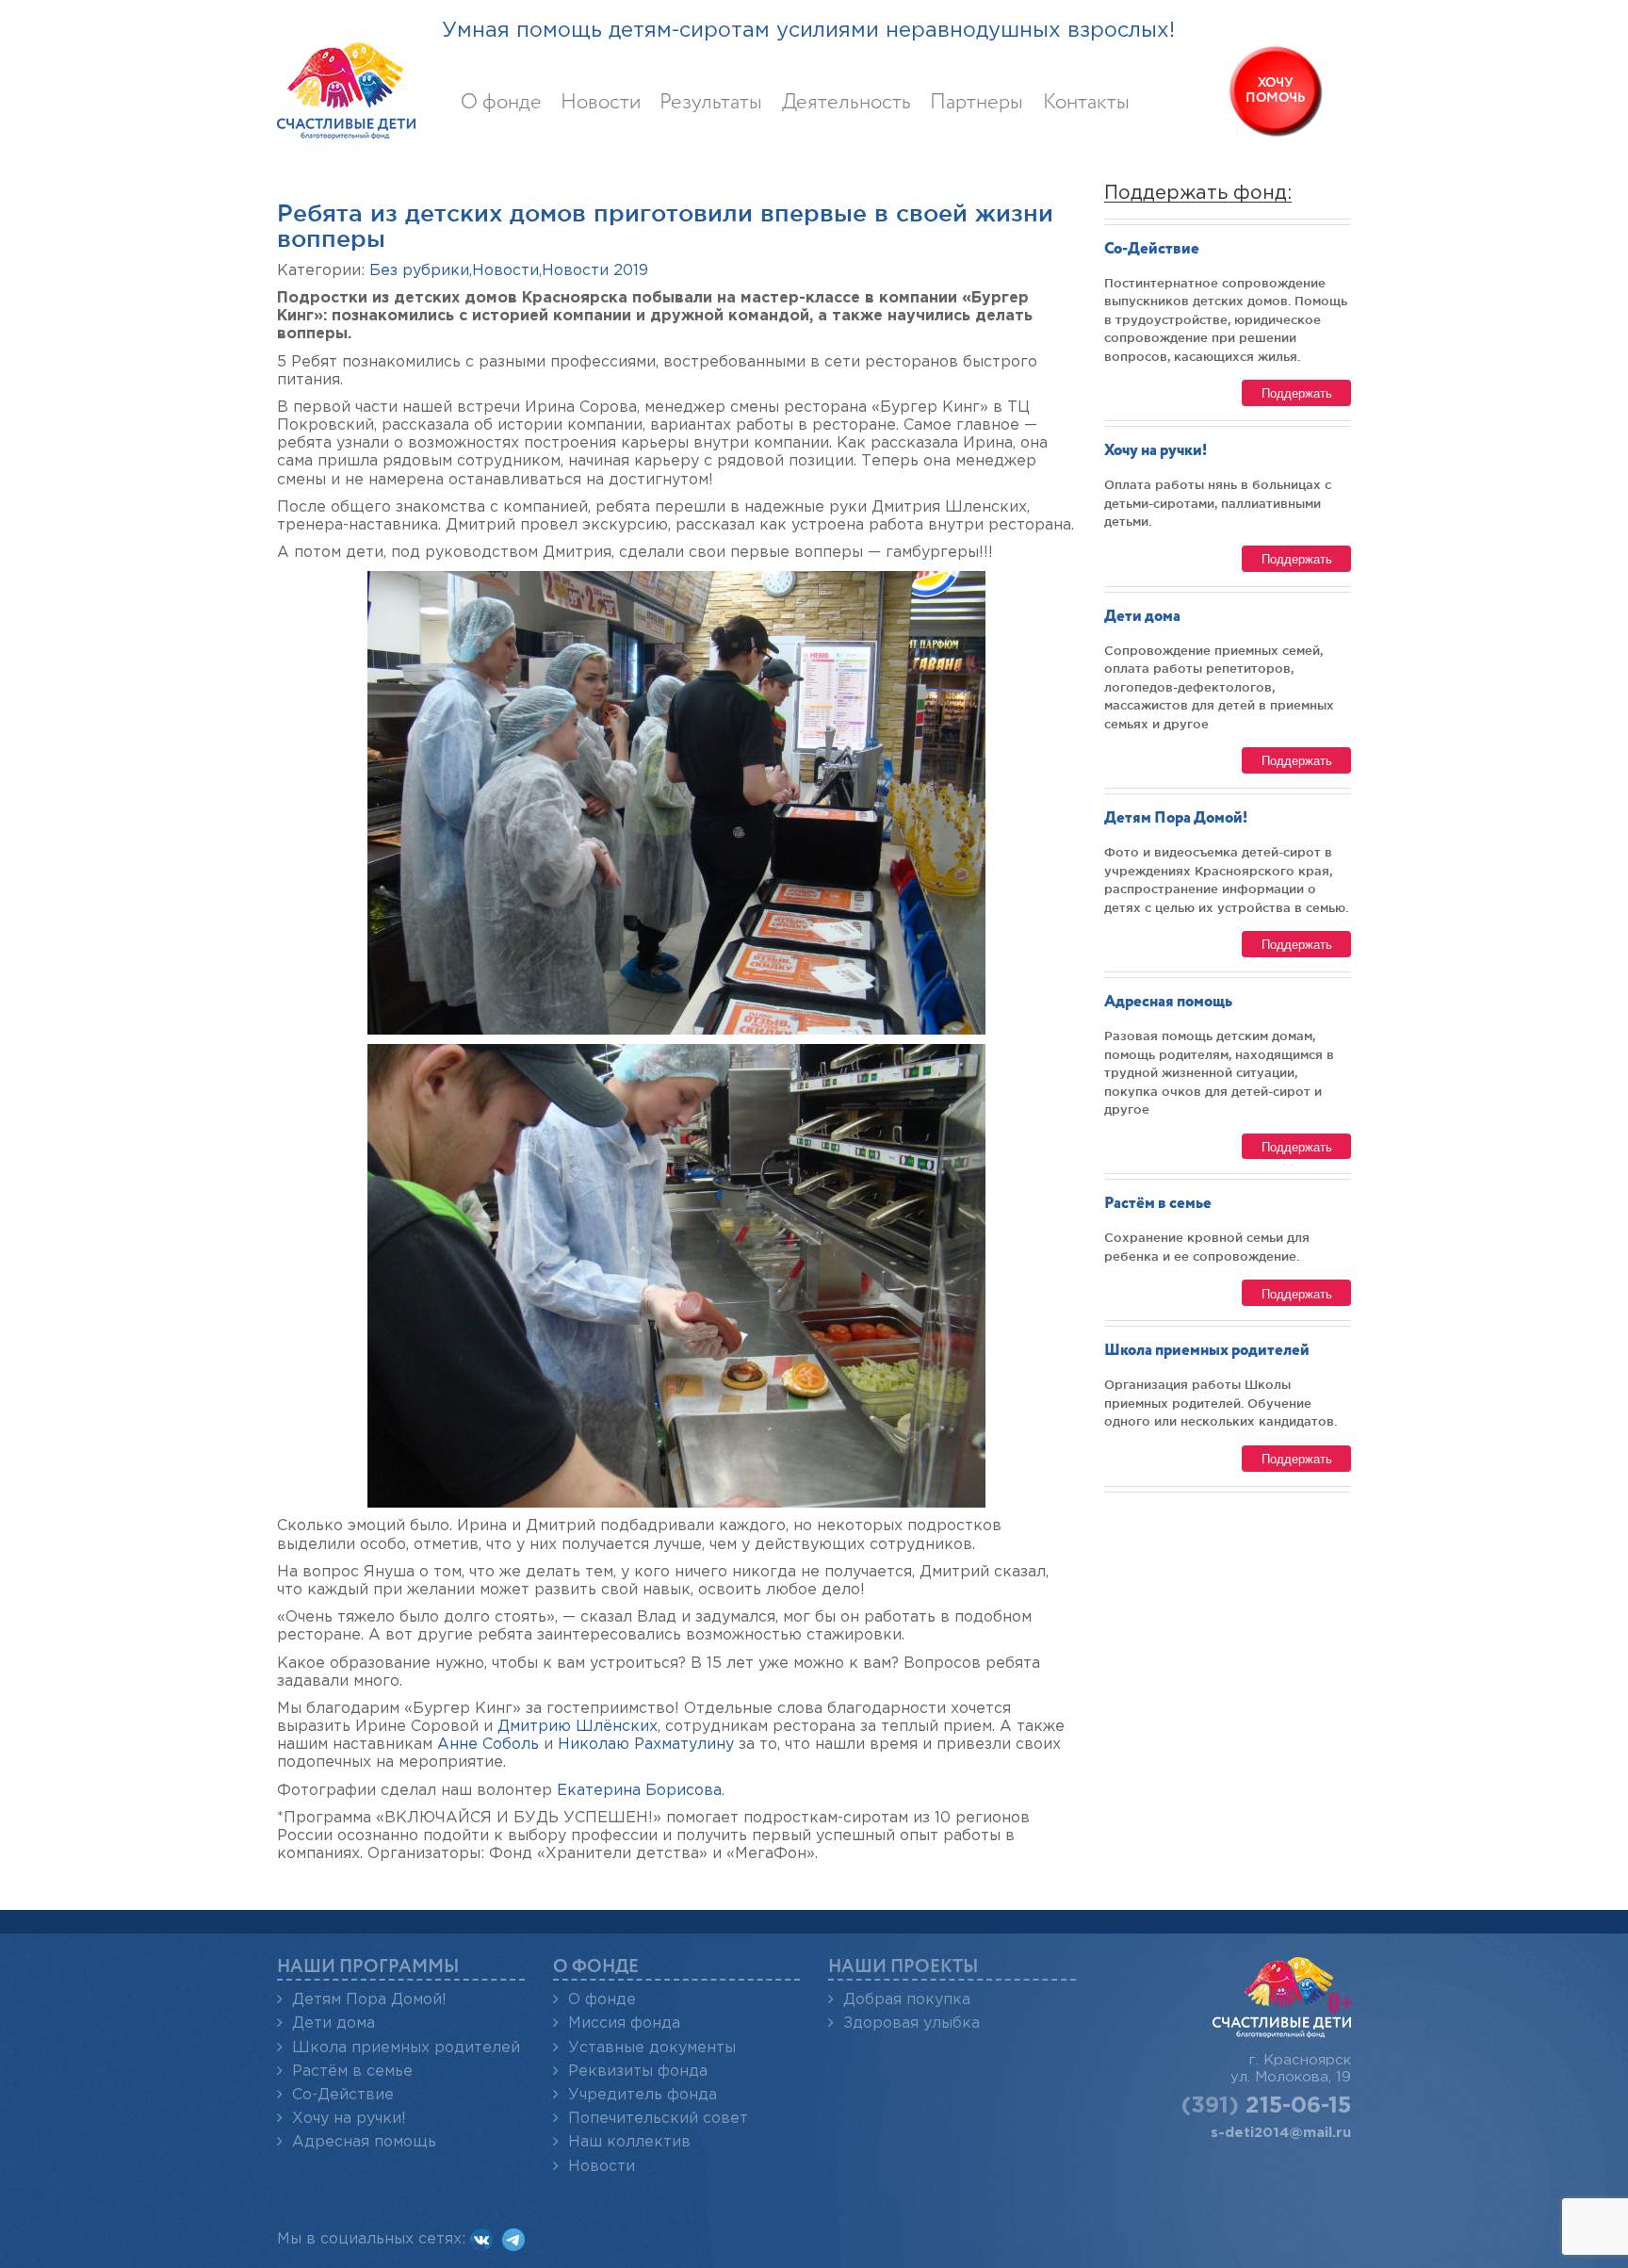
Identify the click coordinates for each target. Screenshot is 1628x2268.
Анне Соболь (488, 1745)
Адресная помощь (1168, 1002)
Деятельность (847, 103)
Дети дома (1142, 617)
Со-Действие (1152, 249)
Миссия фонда (624, 2023)
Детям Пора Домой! (1176, 818)
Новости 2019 (595, 271)
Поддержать (1297, 392)
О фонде (501, 103)
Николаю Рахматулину (646, 1745)
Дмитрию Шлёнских (578, 1727)
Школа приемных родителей (1207, 1351)
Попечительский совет (658, 2119)
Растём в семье (1158, 1204)
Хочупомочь (1276, 91)
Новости (601, 103)
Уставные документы (652, 2048)
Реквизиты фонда (638, 2072)
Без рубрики (419, 271)
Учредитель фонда (643, 2095)
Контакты (1086, 103)
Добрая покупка (907, 2000)
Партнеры (977, 103)
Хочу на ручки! (1156, 451)
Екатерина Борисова (639, 1791)
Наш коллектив (629, 2142)
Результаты (711, 103)
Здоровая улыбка (912, 2023)
